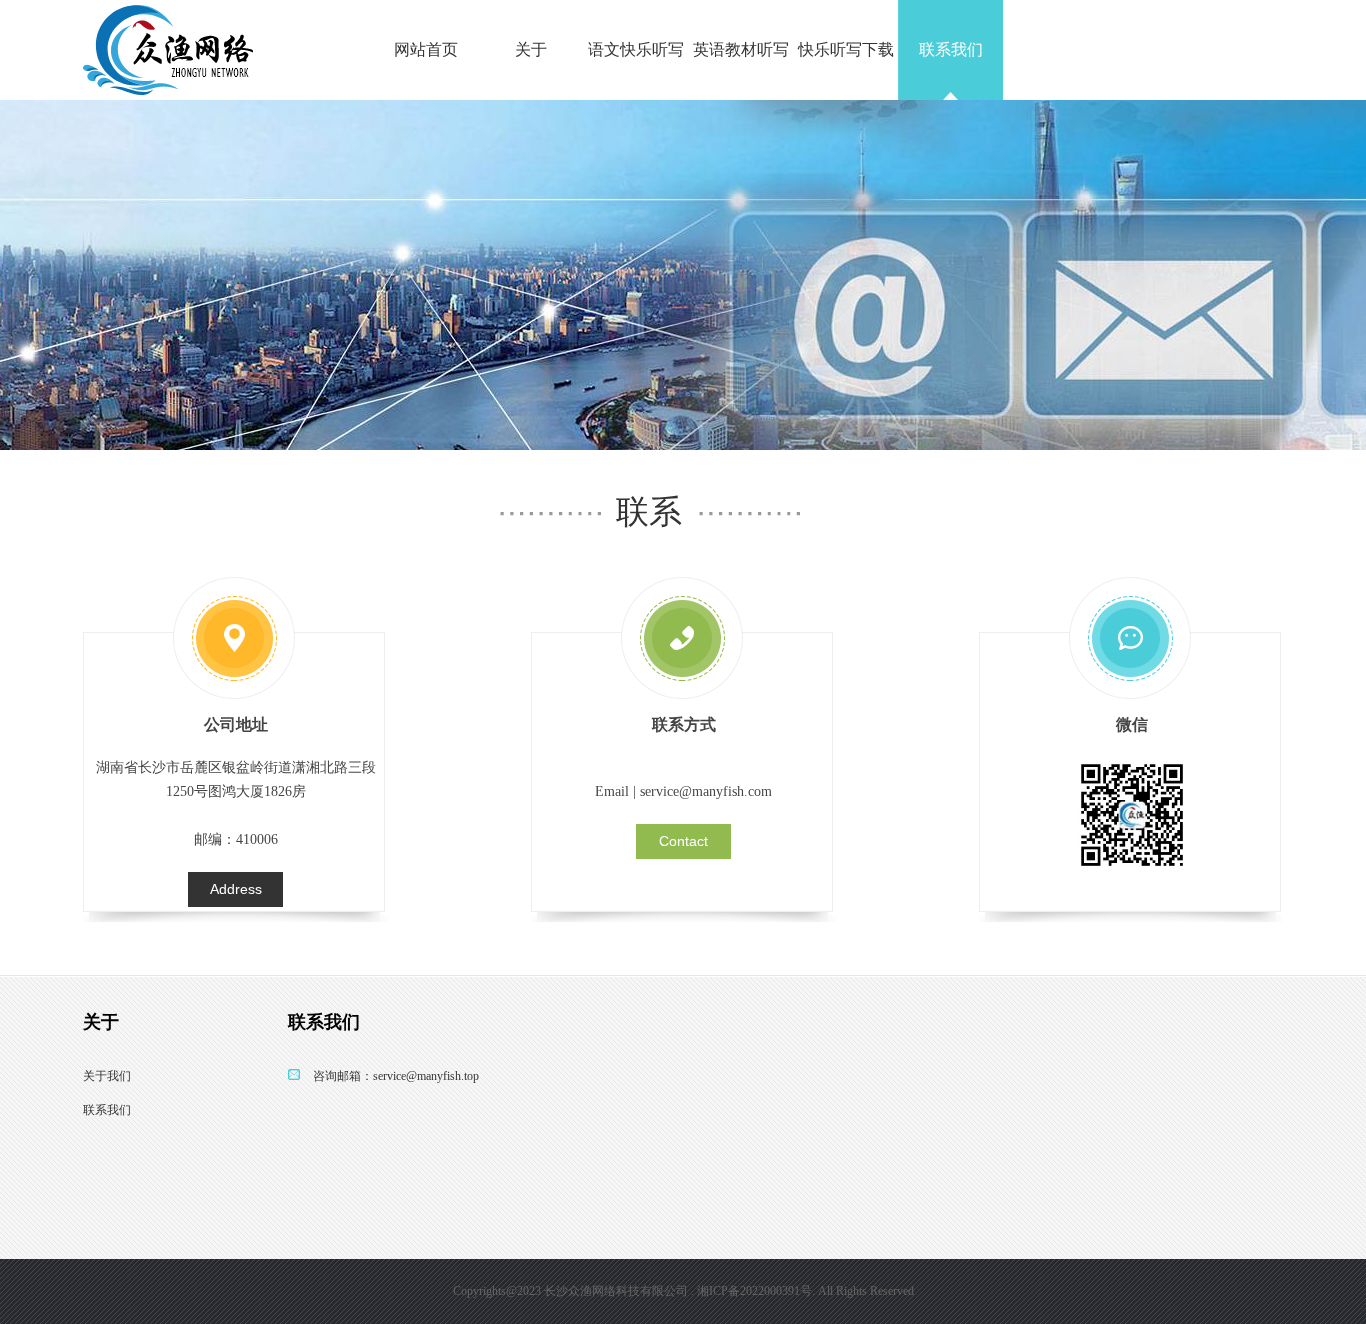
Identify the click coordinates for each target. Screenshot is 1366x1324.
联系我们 (951, 49)
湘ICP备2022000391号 (754, 1291)
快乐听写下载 (846, 49)
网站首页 (426, 49)
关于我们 (107, 1076)
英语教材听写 (741, 49)
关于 (531, 49)
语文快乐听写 (636, 49)
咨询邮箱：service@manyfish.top (396, 1076)
